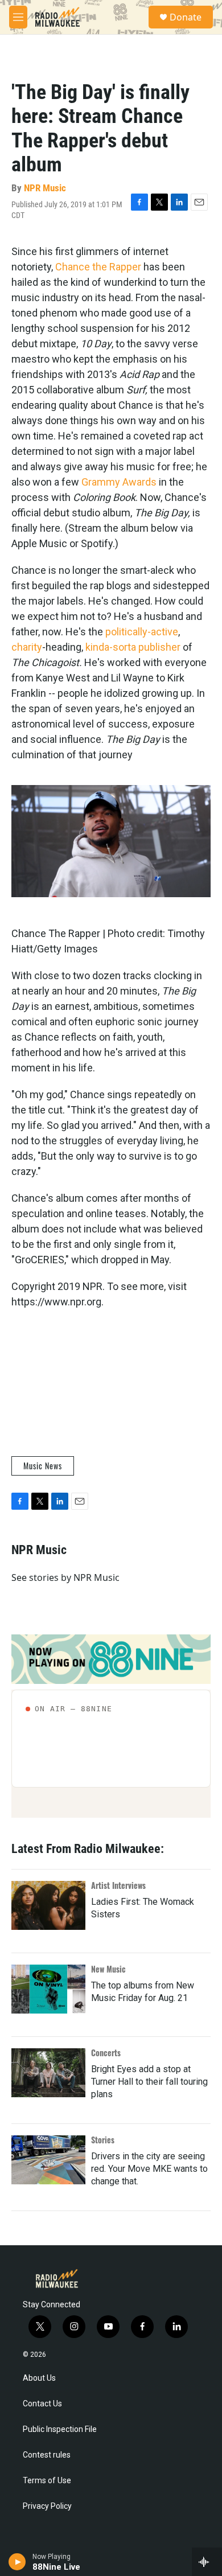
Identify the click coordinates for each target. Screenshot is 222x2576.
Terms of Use (47, 2481)
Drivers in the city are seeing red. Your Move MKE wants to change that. (149, 2169)
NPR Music (45, 188)
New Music (108, 1969)
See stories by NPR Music (65, 1577)
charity (27, 647)
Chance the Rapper (98, 267)
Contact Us (42, 2404)
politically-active (142, 632)
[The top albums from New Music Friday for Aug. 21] (48, 1989)
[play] (17, 2562)
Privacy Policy (47, 2506)
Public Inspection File (60, 2429)
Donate (186, 17)
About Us (39, 2378)
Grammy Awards (119, 482)
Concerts (106, 2053)
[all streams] (207, 2562)
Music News (43, 1466)
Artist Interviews (118, 1885)
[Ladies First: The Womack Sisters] (48, 1905)
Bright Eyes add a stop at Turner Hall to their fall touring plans (149, 2082)
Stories (103, 2140)
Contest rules (47, 2455)
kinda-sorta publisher (133, 647)
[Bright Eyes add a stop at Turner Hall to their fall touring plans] (48, 2073)
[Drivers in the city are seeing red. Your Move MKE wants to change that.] (48, 2160)
